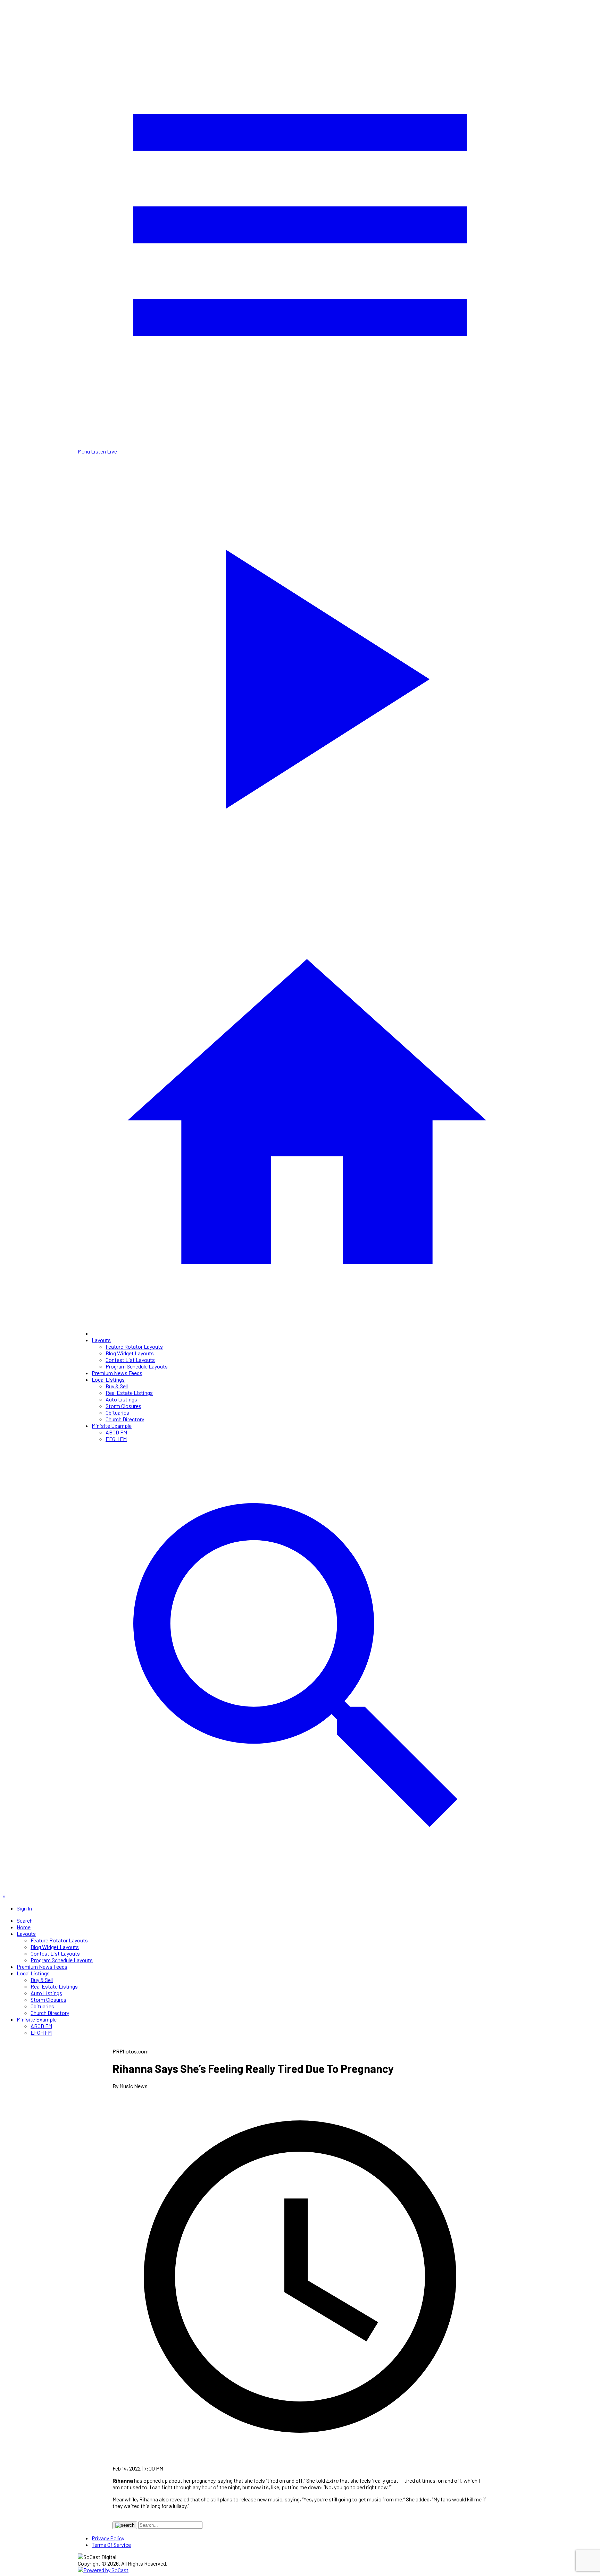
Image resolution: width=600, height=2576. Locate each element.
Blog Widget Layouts (130, 1353)
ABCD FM (116, 1432)
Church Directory (125, 1419)
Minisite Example (112, 1426)
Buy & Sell (117, 1386)
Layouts (101, 1340)
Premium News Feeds (117, 1373)
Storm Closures (123, 1406)
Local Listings (108, 1379)
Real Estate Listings (129, 1393)
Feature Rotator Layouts (134, 1346)
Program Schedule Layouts (137, 1366)
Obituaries (117, 1412)
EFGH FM (116, 1439)
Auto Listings (121, 1399)
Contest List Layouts (130, 1360)
